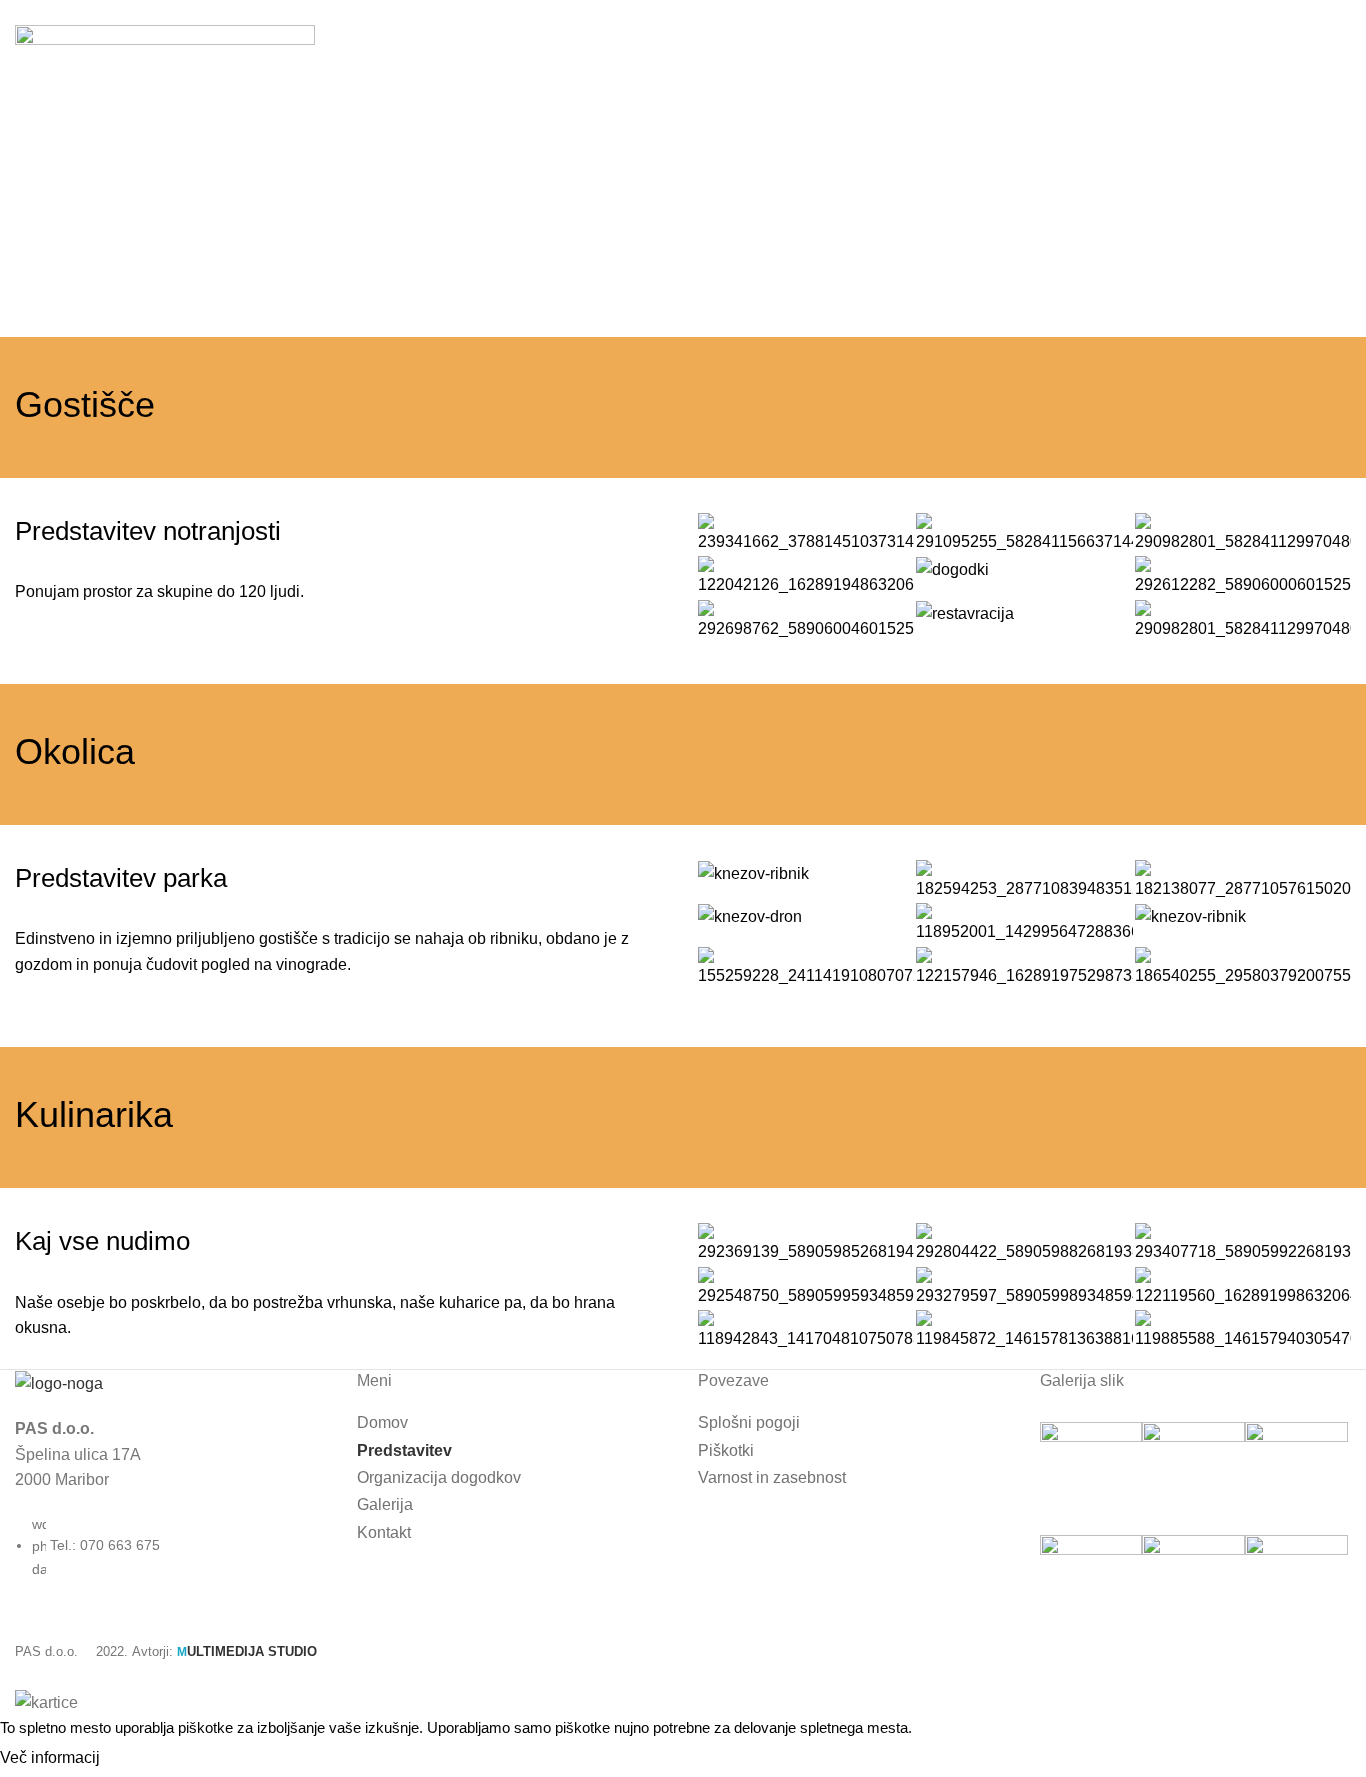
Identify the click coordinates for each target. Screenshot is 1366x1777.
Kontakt (384, 1532)
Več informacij (50, 1757)
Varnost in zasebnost (772, 1477)
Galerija (385, 1504)
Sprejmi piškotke (179, 1759)
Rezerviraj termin (1260, 52)
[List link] (171, 1478)
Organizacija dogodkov (439, 1477)
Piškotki (726, 1450)
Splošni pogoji (749, 1422)
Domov (37, 265)
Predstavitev (404, 1450)
